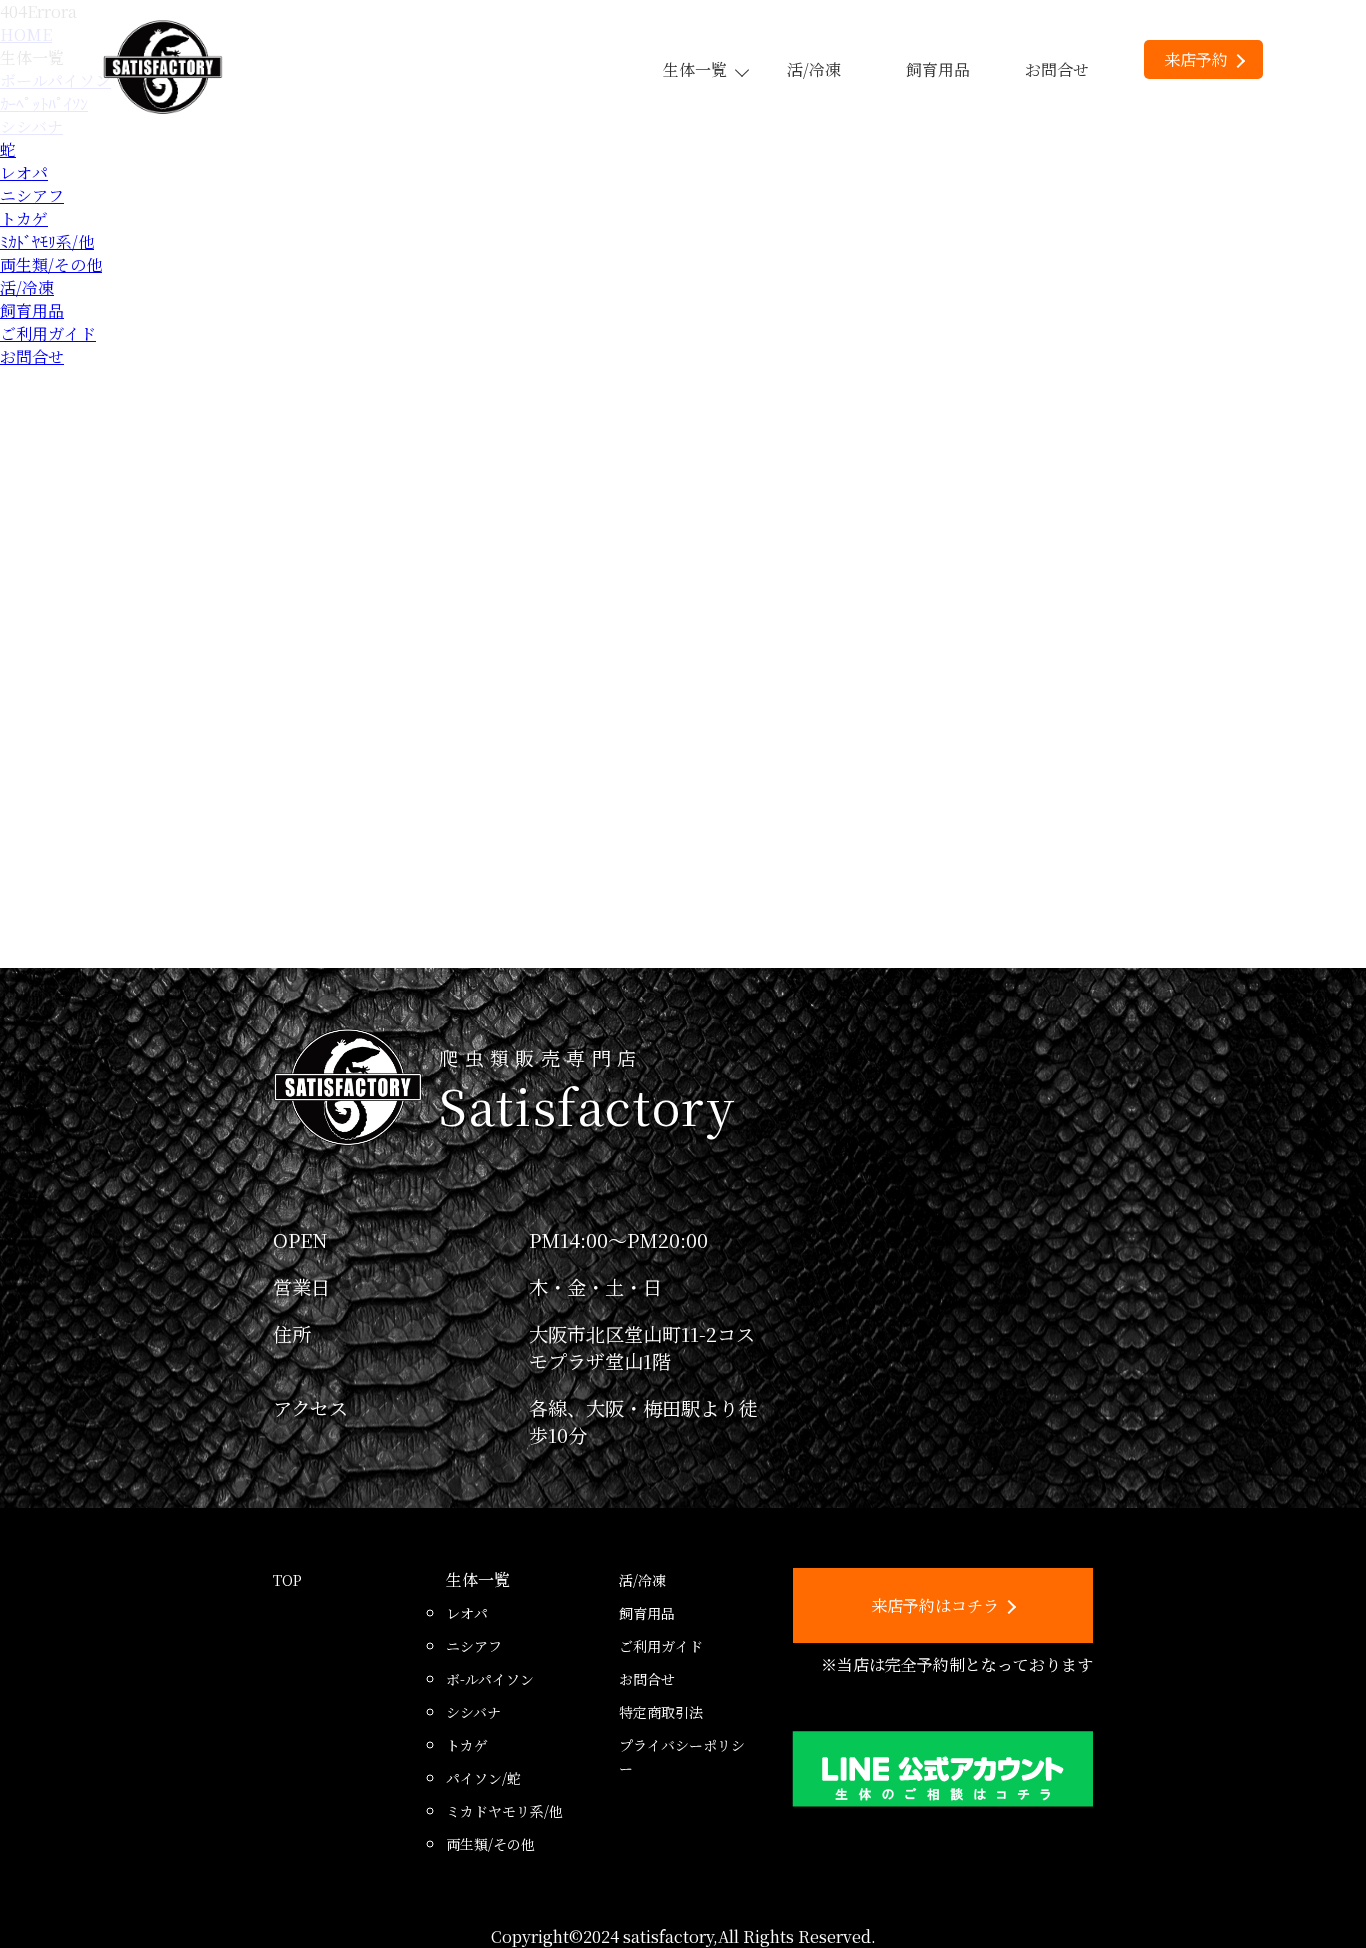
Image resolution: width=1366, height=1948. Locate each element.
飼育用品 (938, 69)
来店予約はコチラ (935, 1605)
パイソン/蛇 (483, 1778)
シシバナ (473, 1712)
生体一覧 (695, 69)
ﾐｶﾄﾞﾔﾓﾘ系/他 (47, 241)
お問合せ (1057, 69)
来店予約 (1196, 59)
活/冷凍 (814, 69)
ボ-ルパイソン (490, 1679)
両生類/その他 (51, 264)
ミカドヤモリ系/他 (504, 1811)
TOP (287, 1580)
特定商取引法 (661, 1712)
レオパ (24, 172)
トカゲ (24, 218)
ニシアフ (32, 195)
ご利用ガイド (48, 333)
